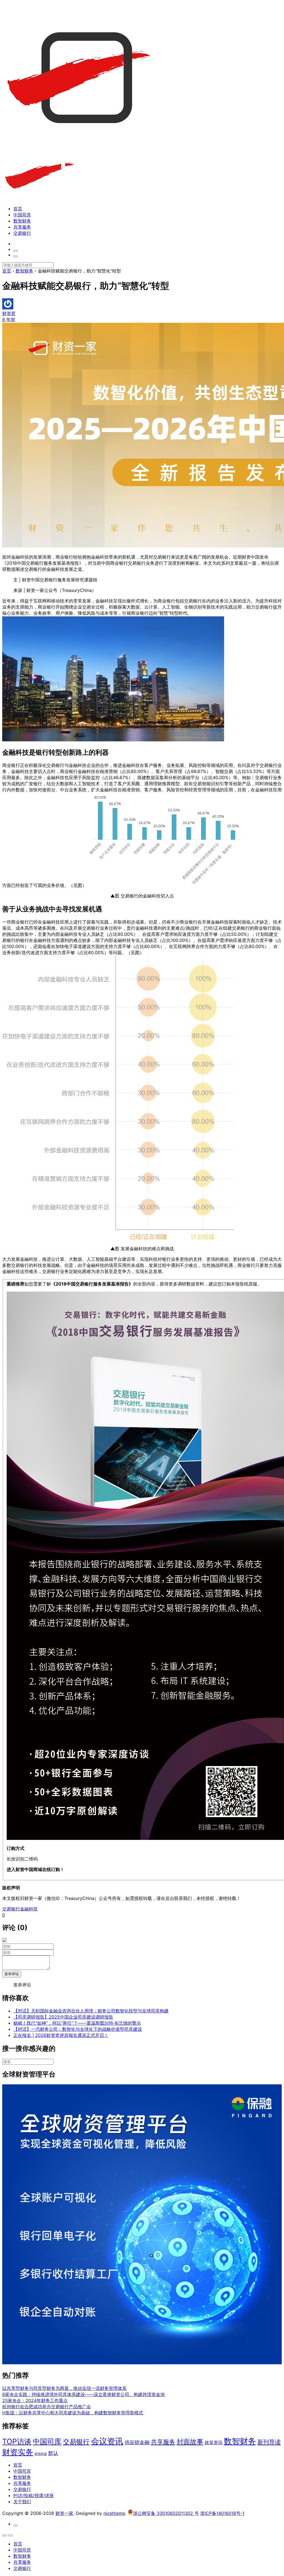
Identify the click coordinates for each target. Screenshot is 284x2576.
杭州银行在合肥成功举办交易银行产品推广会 (47, 2407)
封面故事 (190, 2442)
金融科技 (29, 1909)
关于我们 (22, 2502)
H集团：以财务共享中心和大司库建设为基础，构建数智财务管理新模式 (73, 2413)
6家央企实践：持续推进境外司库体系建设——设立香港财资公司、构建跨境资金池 (83, 2394)
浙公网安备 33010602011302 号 (166, 2513)
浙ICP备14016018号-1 (222, 2513)
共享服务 (22, 227)
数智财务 (22, 221)
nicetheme (114, 2513)
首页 (18, 209)
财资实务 (18, 2452)
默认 (53, 2453)
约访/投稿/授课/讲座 (34, 2495)
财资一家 (64, 2513)
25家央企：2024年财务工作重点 (35, 2400)
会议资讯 (107, 2441)
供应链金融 (137, 2442)
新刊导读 (269, 2442)
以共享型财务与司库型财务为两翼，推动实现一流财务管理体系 (64, 2388)
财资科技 (41, 2454)
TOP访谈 (17, 2441)
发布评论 (12, 1974)
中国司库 (22, 215)
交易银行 (22, 233)
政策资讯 (214, 2443)
